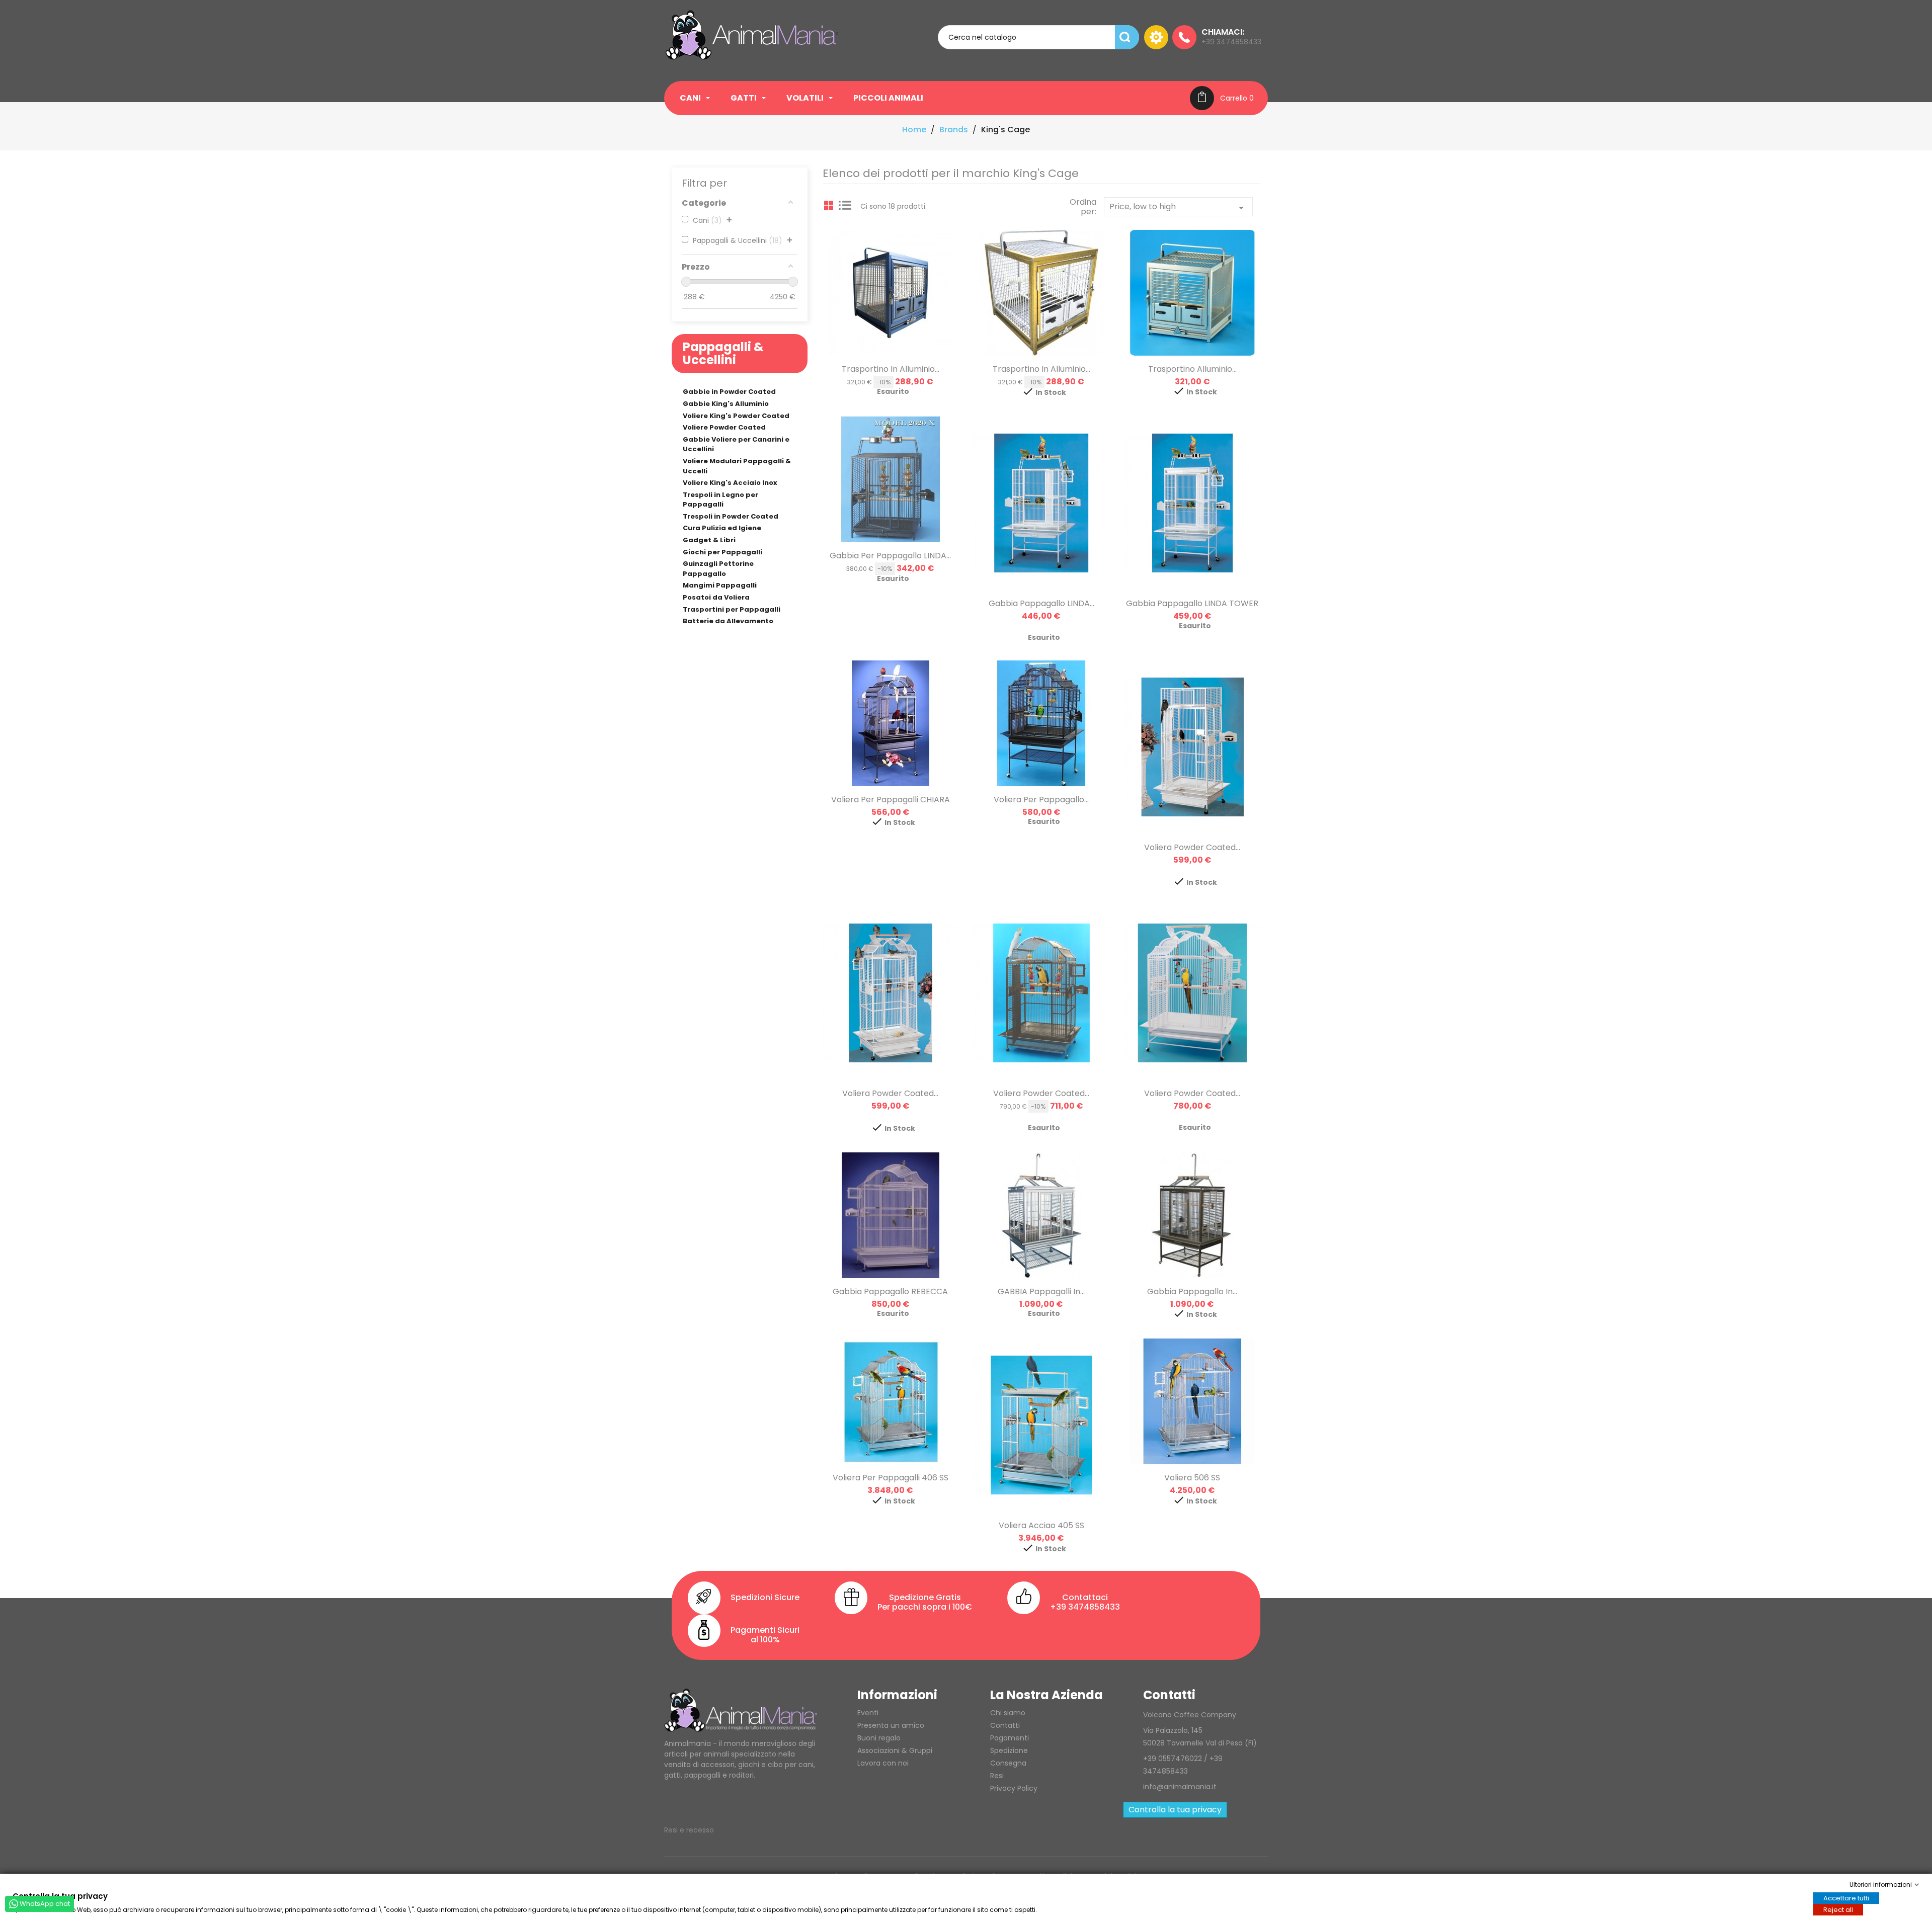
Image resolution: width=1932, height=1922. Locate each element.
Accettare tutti (1846, 1898)
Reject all (1838, 1909)
